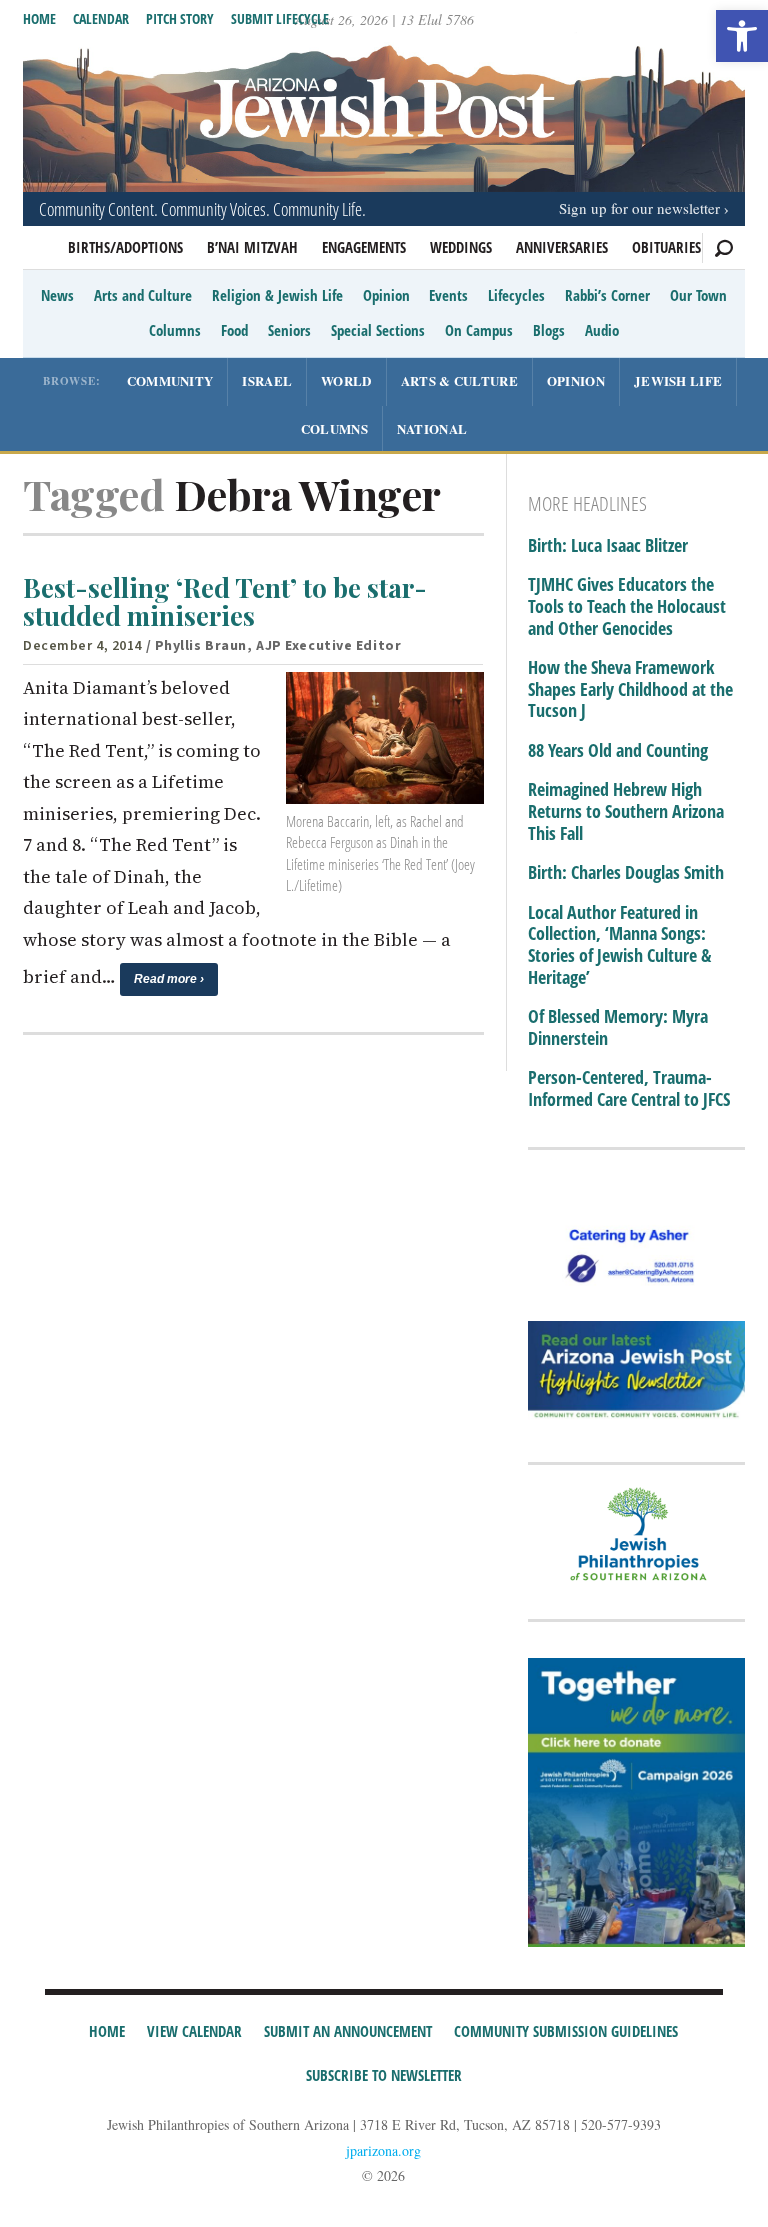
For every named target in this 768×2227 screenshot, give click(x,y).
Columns (175, 330)
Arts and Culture (143, 295)
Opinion (386, 295)
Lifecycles (516, 295)
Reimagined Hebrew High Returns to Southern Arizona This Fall (626, 811)
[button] (742, 36)
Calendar (101, 18)
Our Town (698, 295)
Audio (602, 330)
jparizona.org (383, 2150)
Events (448, 295)
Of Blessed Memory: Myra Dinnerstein (618, 1027)
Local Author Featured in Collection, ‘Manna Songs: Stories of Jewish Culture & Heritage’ (619, 945)
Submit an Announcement (348, 2031)
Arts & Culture (459, 380)
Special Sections (378, 330)
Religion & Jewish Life (277, 295)
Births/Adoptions (125, 247)
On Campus (479, 330)
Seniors (289, 330)
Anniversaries (562, 247)
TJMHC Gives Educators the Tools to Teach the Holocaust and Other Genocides (627, 606)
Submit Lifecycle (280, 18)
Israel (267, 380)
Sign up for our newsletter (639, 208)
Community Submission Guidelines (566, 2031)
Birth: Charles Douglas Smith (626, 873)
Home (39, 18)
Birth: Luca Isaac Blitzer (608, 546)
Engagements (364, 247)
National (432, 428)
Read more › (169, 979)
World (346, 380)
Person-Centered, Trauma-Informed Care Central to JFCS (629, 1088)
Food (234, 330)
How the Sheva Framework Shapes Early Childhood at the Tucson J (630, 689)
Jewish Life (678, 380)
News (57, 295)
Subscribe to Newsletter (384, 2075)
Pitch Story (180, 18)
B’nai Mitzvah (252, 247)
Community (170, 380)
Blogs (549, 330)
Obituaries (666, 247)
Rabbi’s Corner (607, 295)
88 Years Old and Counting (618, 751)
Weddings (461, 247)
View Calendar (194, 2031)
